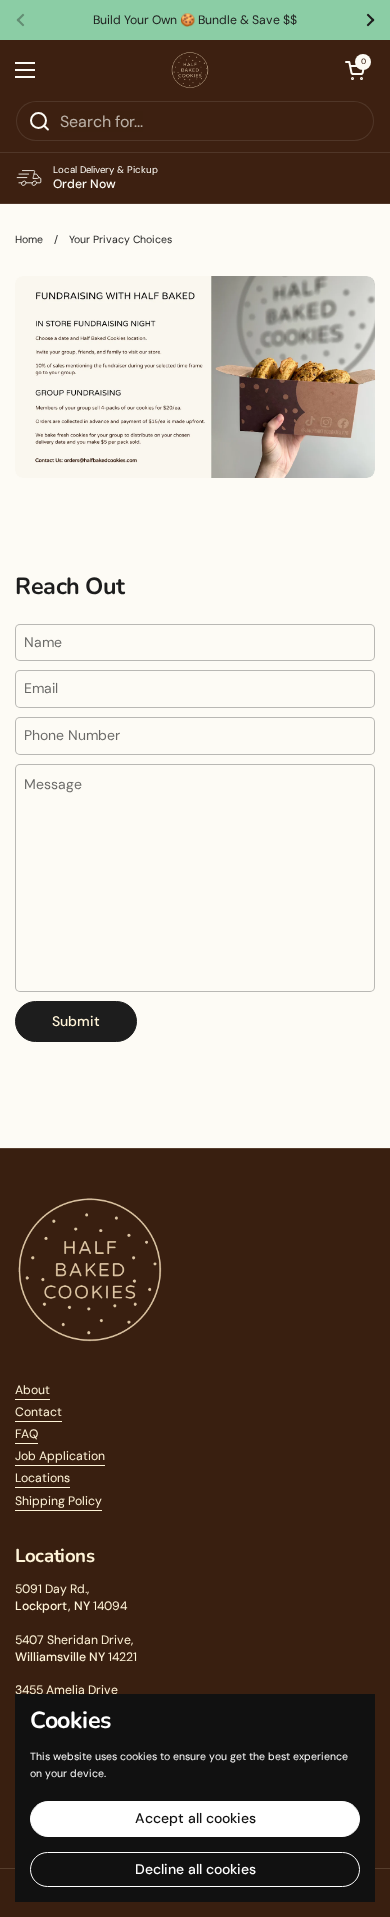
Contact (38, 1412)
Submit (76, 1021)
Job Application (60, 1456)
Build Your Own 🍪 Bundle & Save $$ (195, 20)
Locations (42, 1478)
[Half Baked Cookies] (190, 70)
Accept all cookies (195, 1818)
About (32, 1390)
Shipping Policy (58, 1501)
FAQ (26, 1434)
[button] (355, 70)
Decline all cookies (195, 1869)
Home (29, 239)
